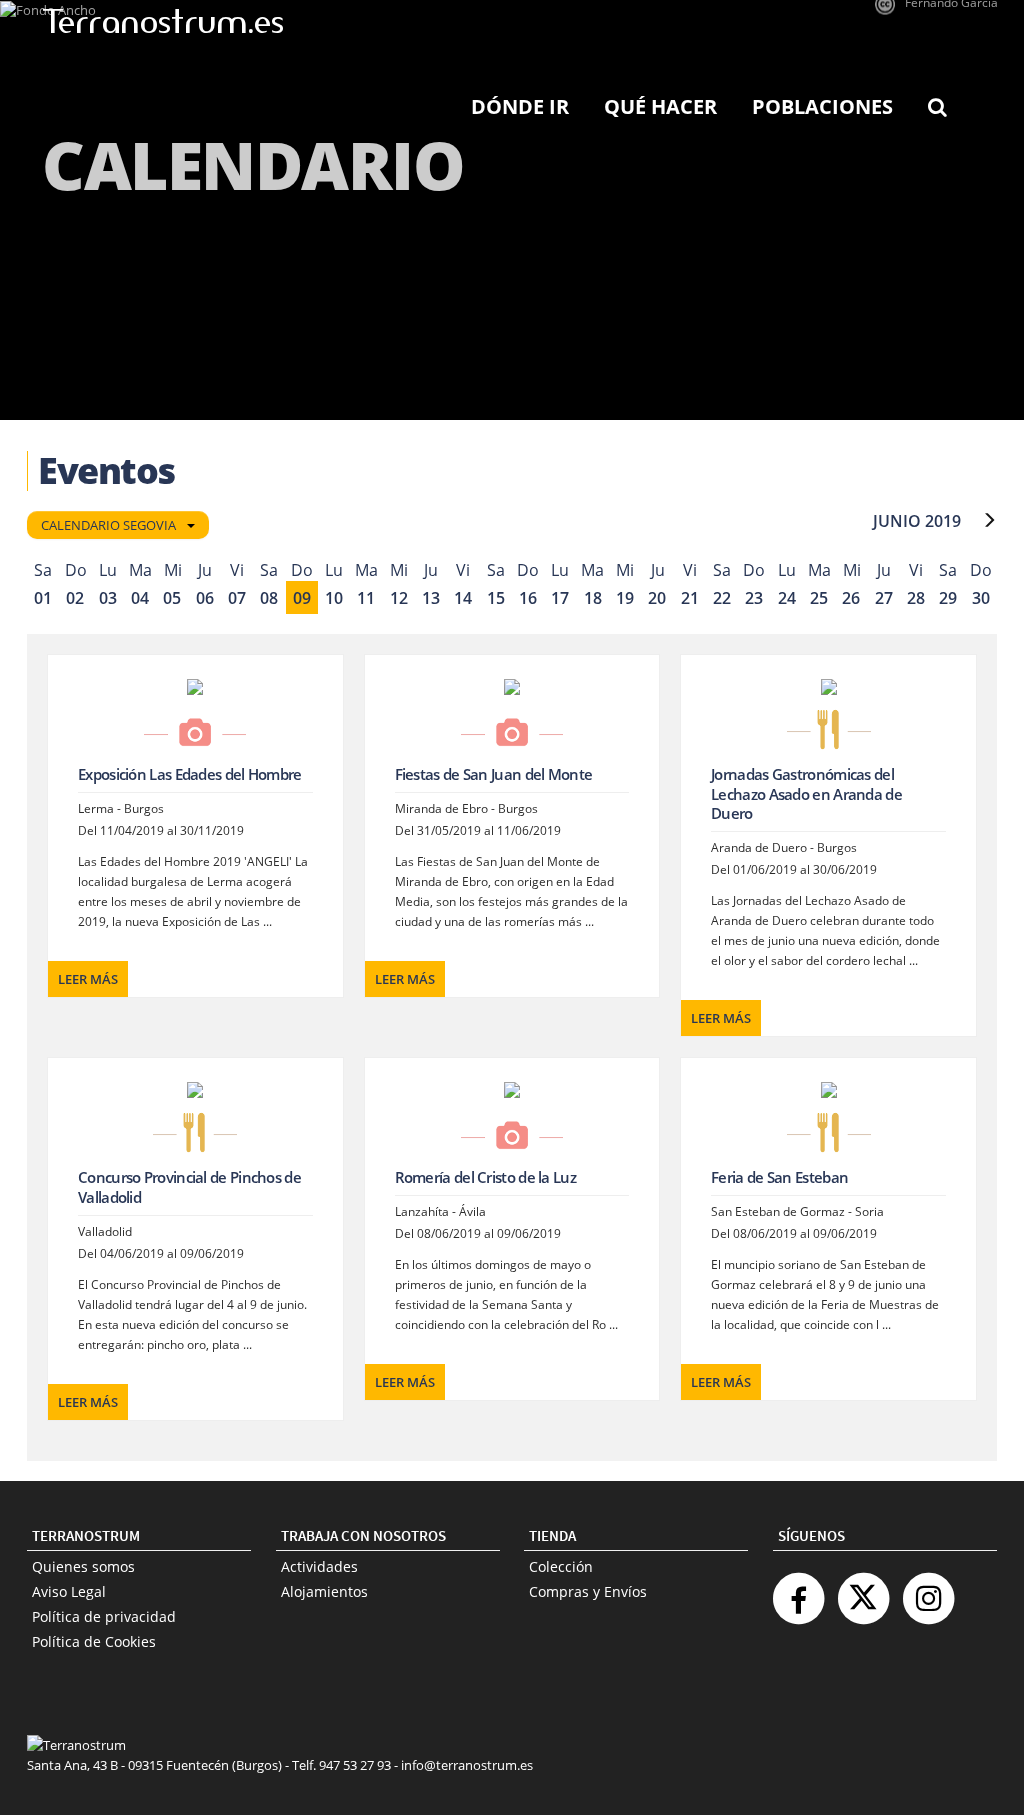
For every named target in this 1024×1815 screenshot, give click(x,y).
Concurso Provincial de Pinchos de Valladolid (189, 1187)
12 (399, 598)
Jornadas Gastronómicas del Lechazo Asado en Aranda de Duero (806, 793)
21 (690, 598)
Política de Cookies (94, 1641)
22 (722, 598)
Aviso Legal (69, 1591)
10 (334, 598)
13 (431, 598)
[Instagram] (928, 1590)
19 (625, 598)
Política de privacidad (104, 1616)
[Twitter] (863, 1590)
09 (302, 598)
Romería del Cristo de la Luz (485, 1177)
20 (657, 598)
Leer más (88, 979)
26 (851, 598)
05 (172, 598)
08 (269, 598)
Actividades (319, 1566)
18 (593, 598)
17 (560, 598)
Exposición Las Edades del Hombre (190, 774)
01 (43, 598)
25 (819, 598)
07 (237, 598)
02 (75, 598)
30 (981, 598)
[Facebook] (798, 1590)
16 (528, 598)
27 (884, 598)
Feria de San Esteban (779, 1177)
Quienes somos (83, 1566)
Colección (561, 1566)
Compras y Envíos (588, 1591)
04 (140, 598)
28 (916, 598)
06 (205, 598)
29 (948, 598)
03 (108, 598)
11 (366, 598)
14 (463, 598)
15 (496, 598)
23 (754, 598)
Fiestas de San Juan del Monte (494, 774)
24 (787, 598)
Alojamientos (324, 1591)
